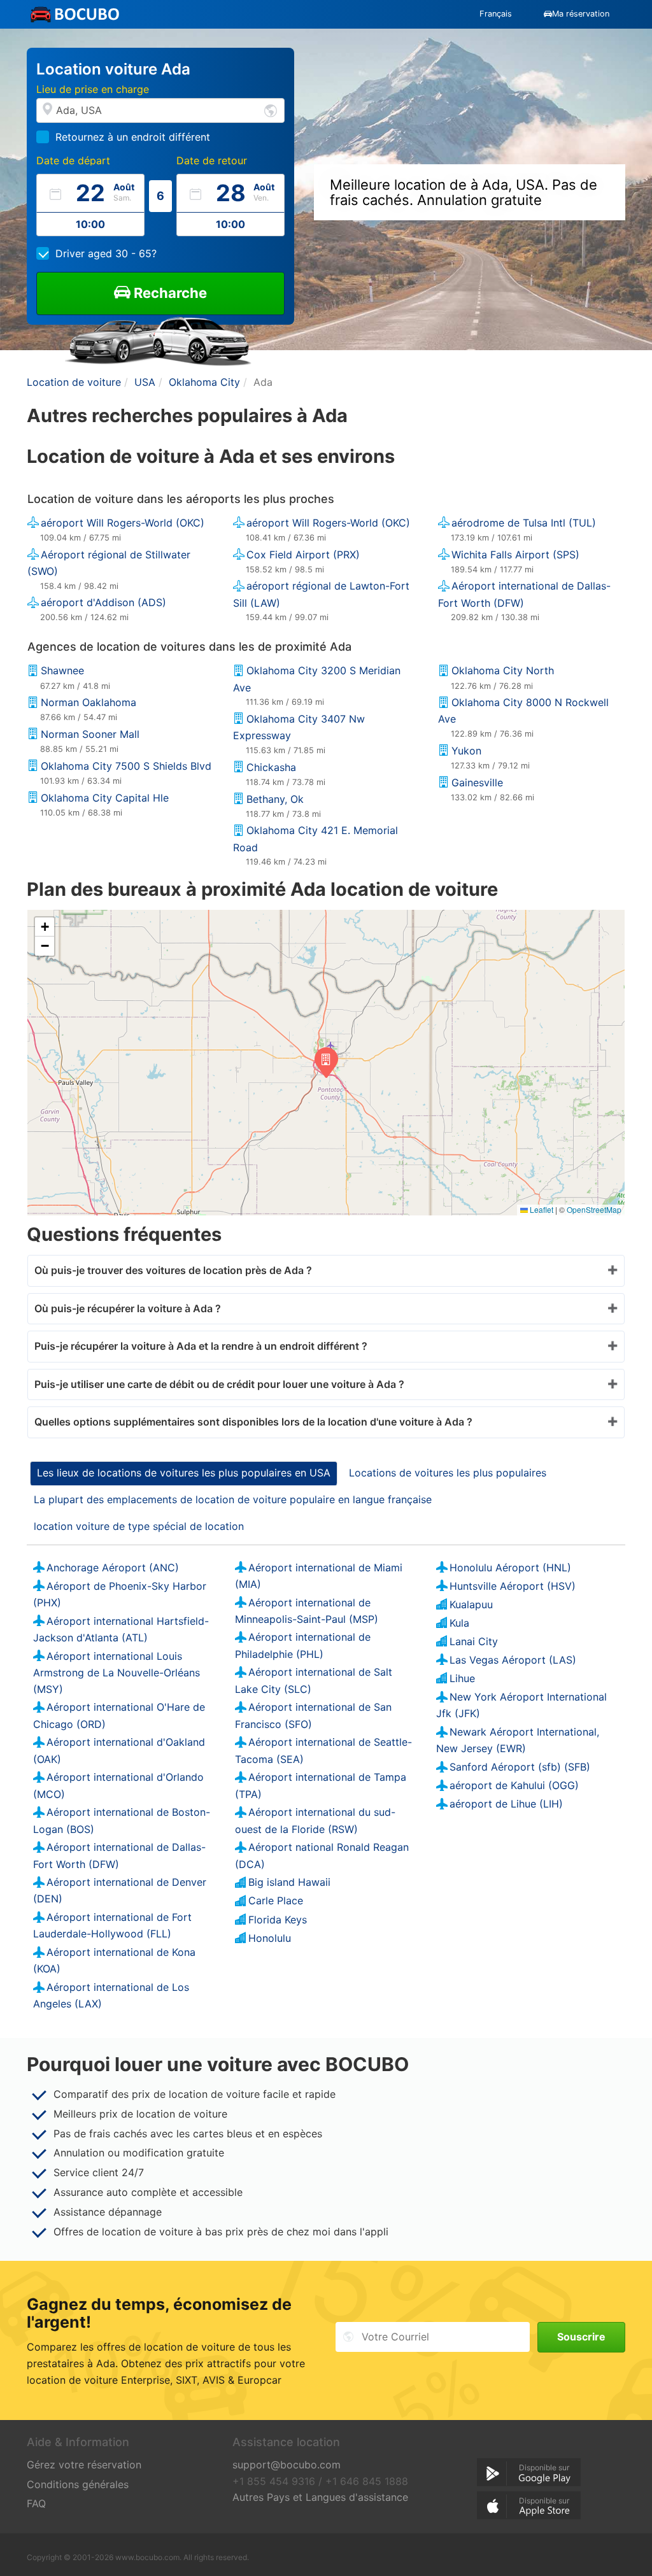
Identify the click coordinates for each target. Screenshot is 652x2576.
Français (496, 14)
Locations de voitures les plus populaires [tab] (448, 1473)
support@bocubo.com (287, 2465)
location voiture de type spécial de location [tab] (139, 1526)
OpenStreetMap (594, 1209)
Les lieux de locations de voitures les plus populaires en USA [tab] (184, 1473)
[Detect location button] (271, 110)
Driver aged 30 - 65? (106, 253)
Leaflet (541, 1209)
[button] (326, 1063)
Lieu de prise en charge (93, 89)
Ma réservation (581, 14)
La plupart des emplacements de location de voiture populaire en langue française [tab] (233, 1499)
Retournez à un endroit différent (133, 137)
